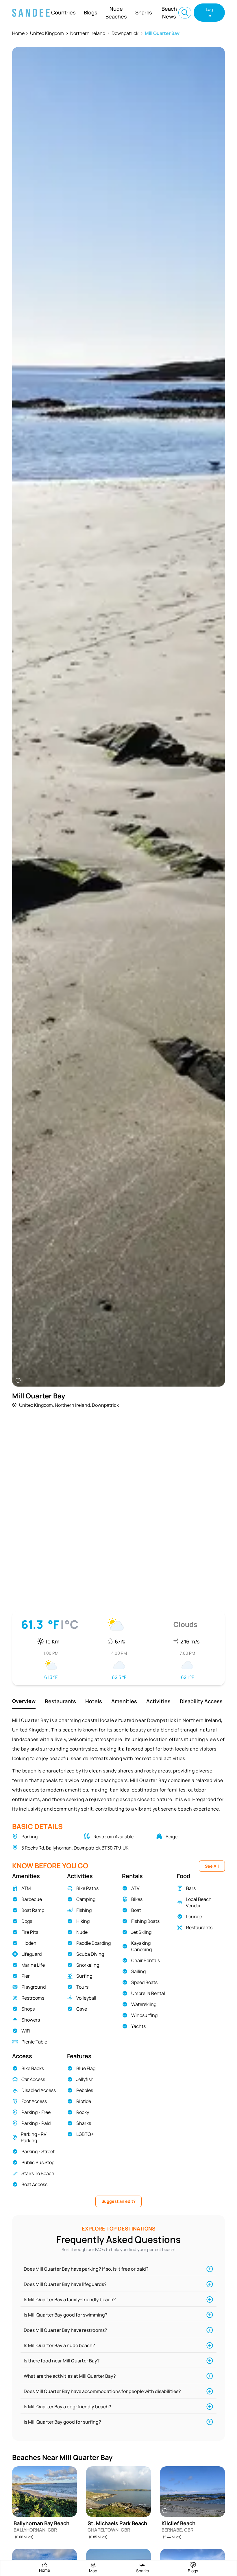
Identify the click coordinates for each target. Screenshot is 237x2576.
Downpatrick (125, 33)
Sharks (144, 12)
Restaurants (60, 1701)
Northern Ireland (88, 33)
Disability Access (201, 1701)
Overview (24, 1701)
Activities (158, 1701)
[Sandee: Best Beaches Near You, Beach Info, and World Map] (31, 13)
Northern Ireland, (73, 1405)
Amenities (124, 1701)
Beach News (169, 13)
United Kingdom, (37, 1405)
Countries (63, 12)
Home (18, 33)
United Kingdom (47, 33)
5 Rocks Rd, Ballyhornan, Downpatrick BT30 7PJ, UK (75, 1848)
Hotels (94, 1701)
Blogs (91, 12)
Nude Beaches (116, 13)
